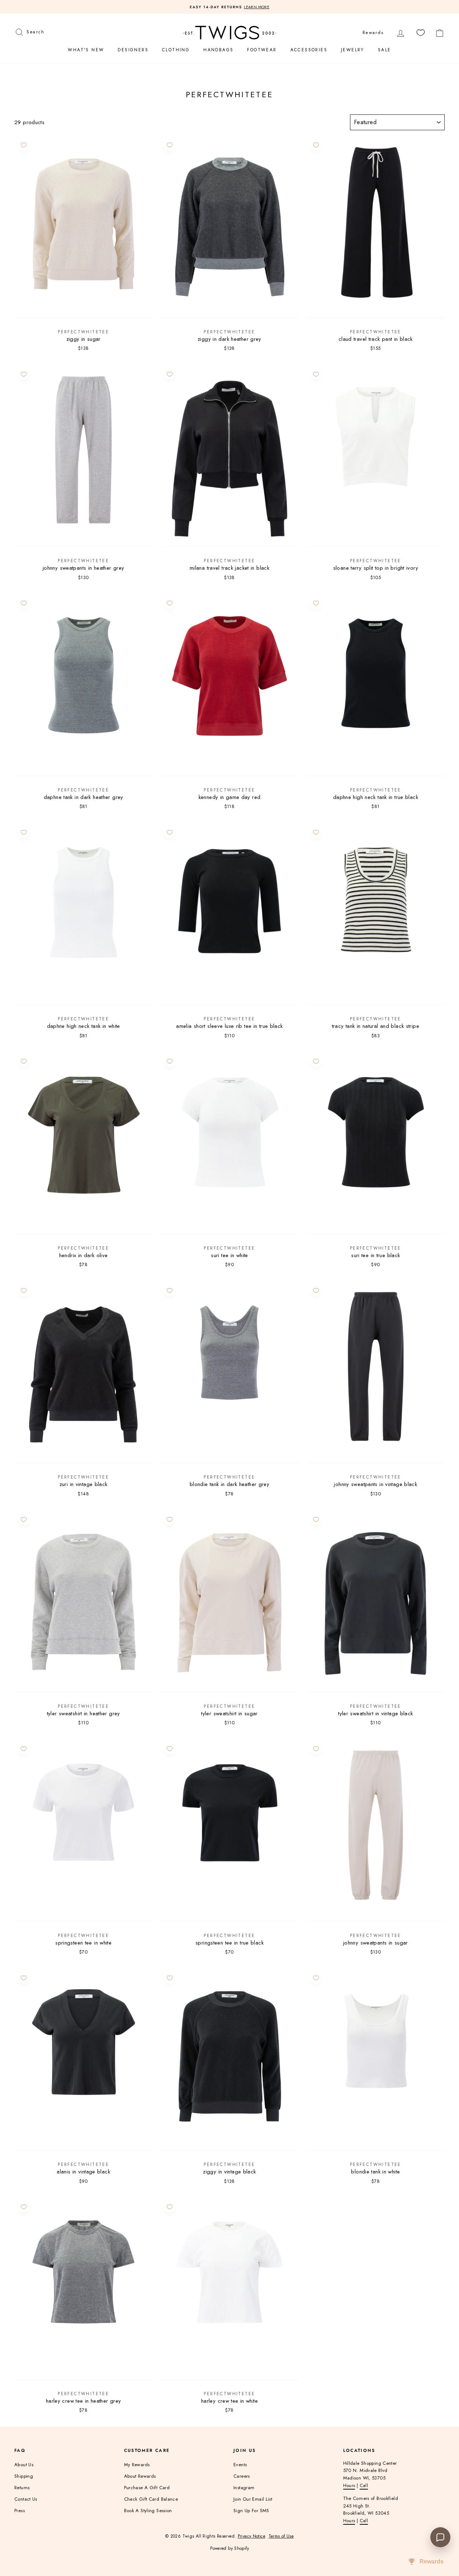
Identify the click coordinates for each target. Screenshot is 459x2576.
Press (20, 2511)
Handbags (218, 50)
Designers (133, 50)
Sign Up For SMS (251, 2511)
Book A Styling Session (148, 2511)
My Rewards (137, 2465)
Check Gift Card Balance (151, 2499)
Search (35, 31)
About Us (24, 2465)
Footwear (262, 50)
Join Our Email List (253, 2499)
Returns (22, 2488)
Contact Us (26, 2499)
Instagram (244, 2488)
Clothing (176, 50)
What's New (86, 50)
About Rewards (140, 2476)
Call (364, 2485)
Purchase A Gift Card (147, 2488)
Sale (385, 50)
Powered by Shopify (229, 2548)
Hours (349, 2485)
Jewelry (353, 50)
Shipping (24, 2476)
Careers (242, 2476)
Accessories (309, 50)
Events (240, 2465)
